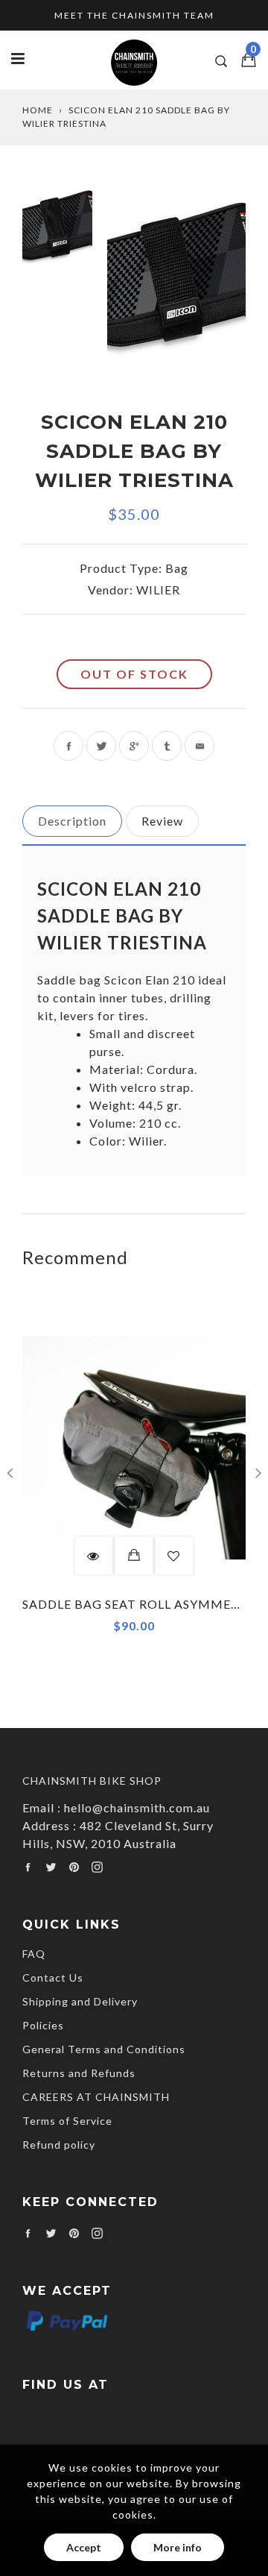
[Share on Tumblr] (167, 746)
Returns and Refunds (79, 2073)
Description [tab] (72, 821)
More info (178, 2547)
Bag (177, 568)
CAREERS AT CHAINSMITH (96, 2097)
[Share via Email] (200, 746)
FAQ (34, 1954)
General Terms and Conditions (104, 2049)
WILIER (158, 590)
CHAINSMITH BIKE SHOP (92, 1781)
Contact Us (53, 1977)
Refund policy (59, 2145)
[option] (176, 279)
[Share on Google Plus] (134, 746)
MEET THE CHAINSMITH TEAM (134, 15)
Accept (84, 2547)
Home (38, 110)
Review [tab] (162, 821)
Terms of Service (67, 2121)
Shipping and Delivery (80, 2001)
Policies (43, 2025)
